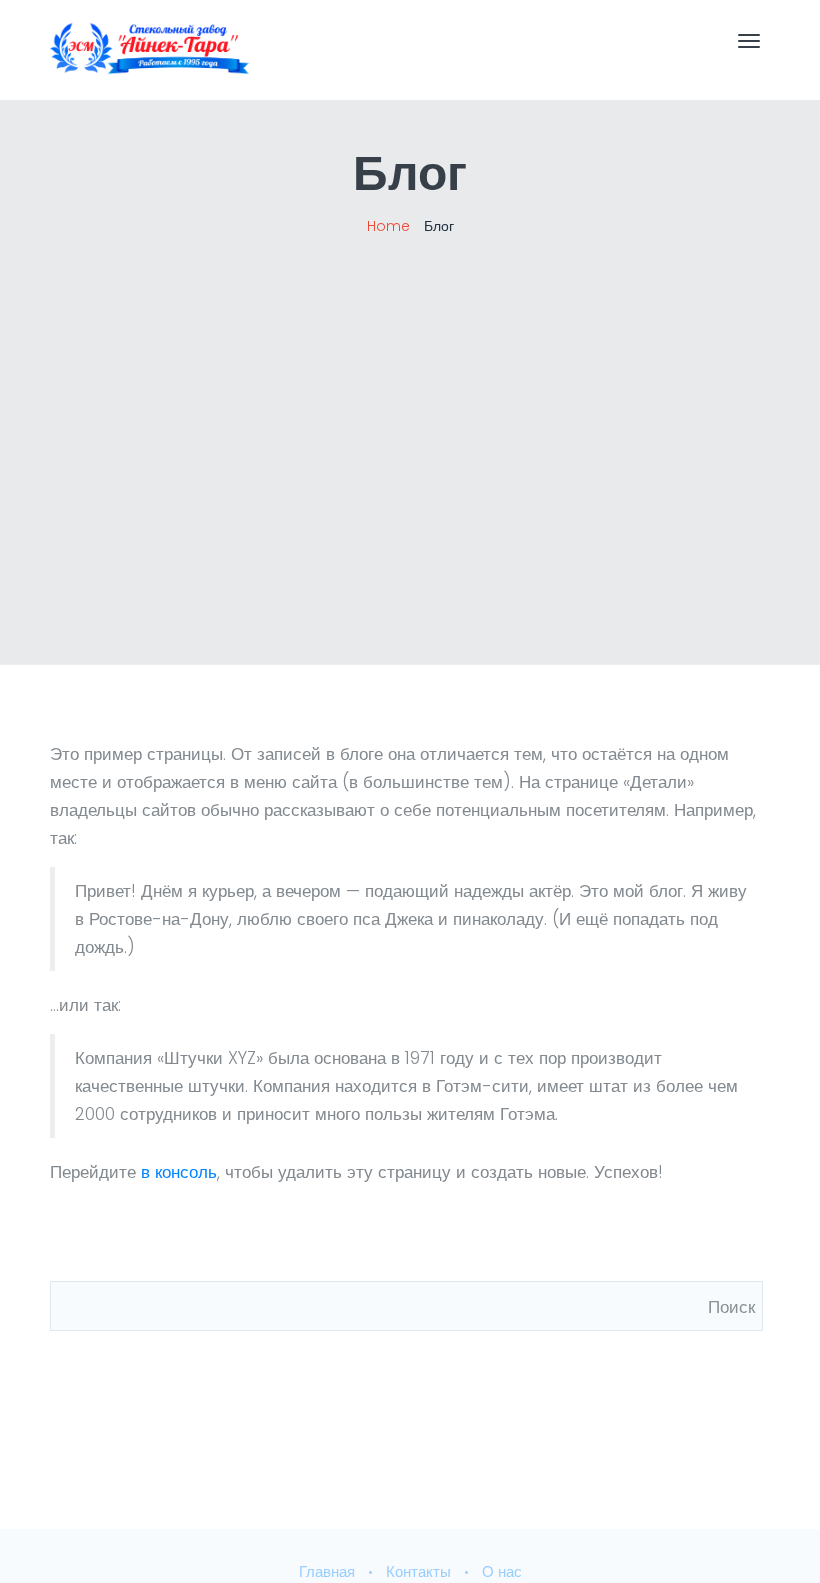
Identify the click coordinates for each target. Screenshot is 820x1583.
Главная (327, 1571)
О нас (502, 1571)
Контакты (418, 1571)
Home (388, 226)
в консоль (179, 1172)
